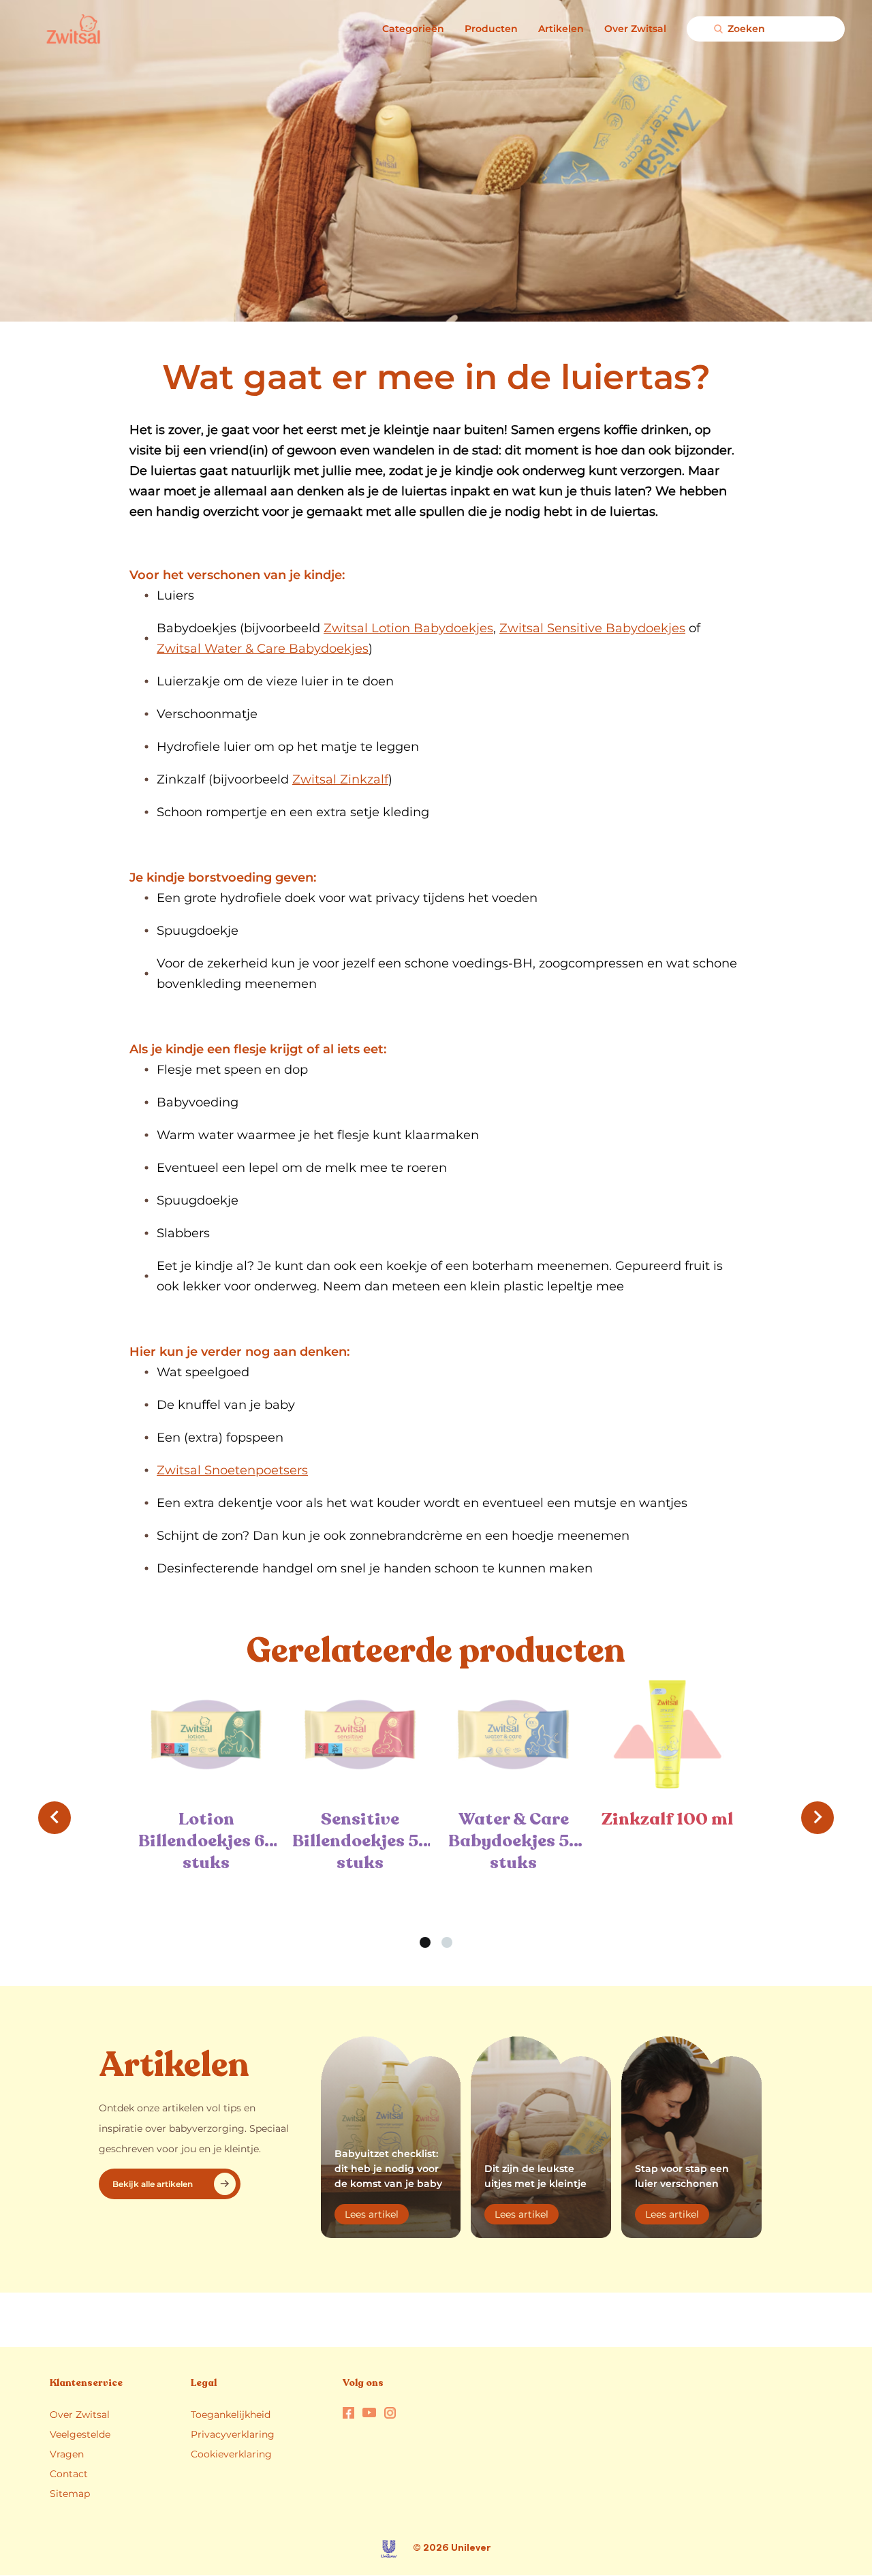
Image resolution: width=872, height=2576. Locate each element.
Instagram (390, 2413)
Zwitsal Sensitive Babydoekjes (592, 628)
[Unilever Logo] (389, 2549)
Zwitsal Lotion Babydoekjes (408, 628)
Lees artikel (377, 2216)
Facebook (348, 2413)
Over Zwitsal (635, 29)
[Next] (817, 1818)
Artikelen (561, 29)
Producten (491, 29)
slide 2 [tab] (447, 1942)
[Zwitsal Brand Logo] (49, 29)
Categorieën (413, 29)
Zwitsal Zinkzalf (340, 779)
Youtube (369, 2412)
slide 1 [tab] (425, 1942)
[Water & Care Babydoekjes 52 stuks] (514, 1734)
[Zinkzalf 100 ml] (668, 1734)
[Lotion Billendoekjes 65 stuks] (206, 1734)
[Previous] (54, 1818)
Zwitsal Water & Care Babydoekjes (263, 649)
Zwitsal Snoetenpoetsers (232, 1470)
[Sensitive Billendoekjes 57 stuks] (360, 1734)
